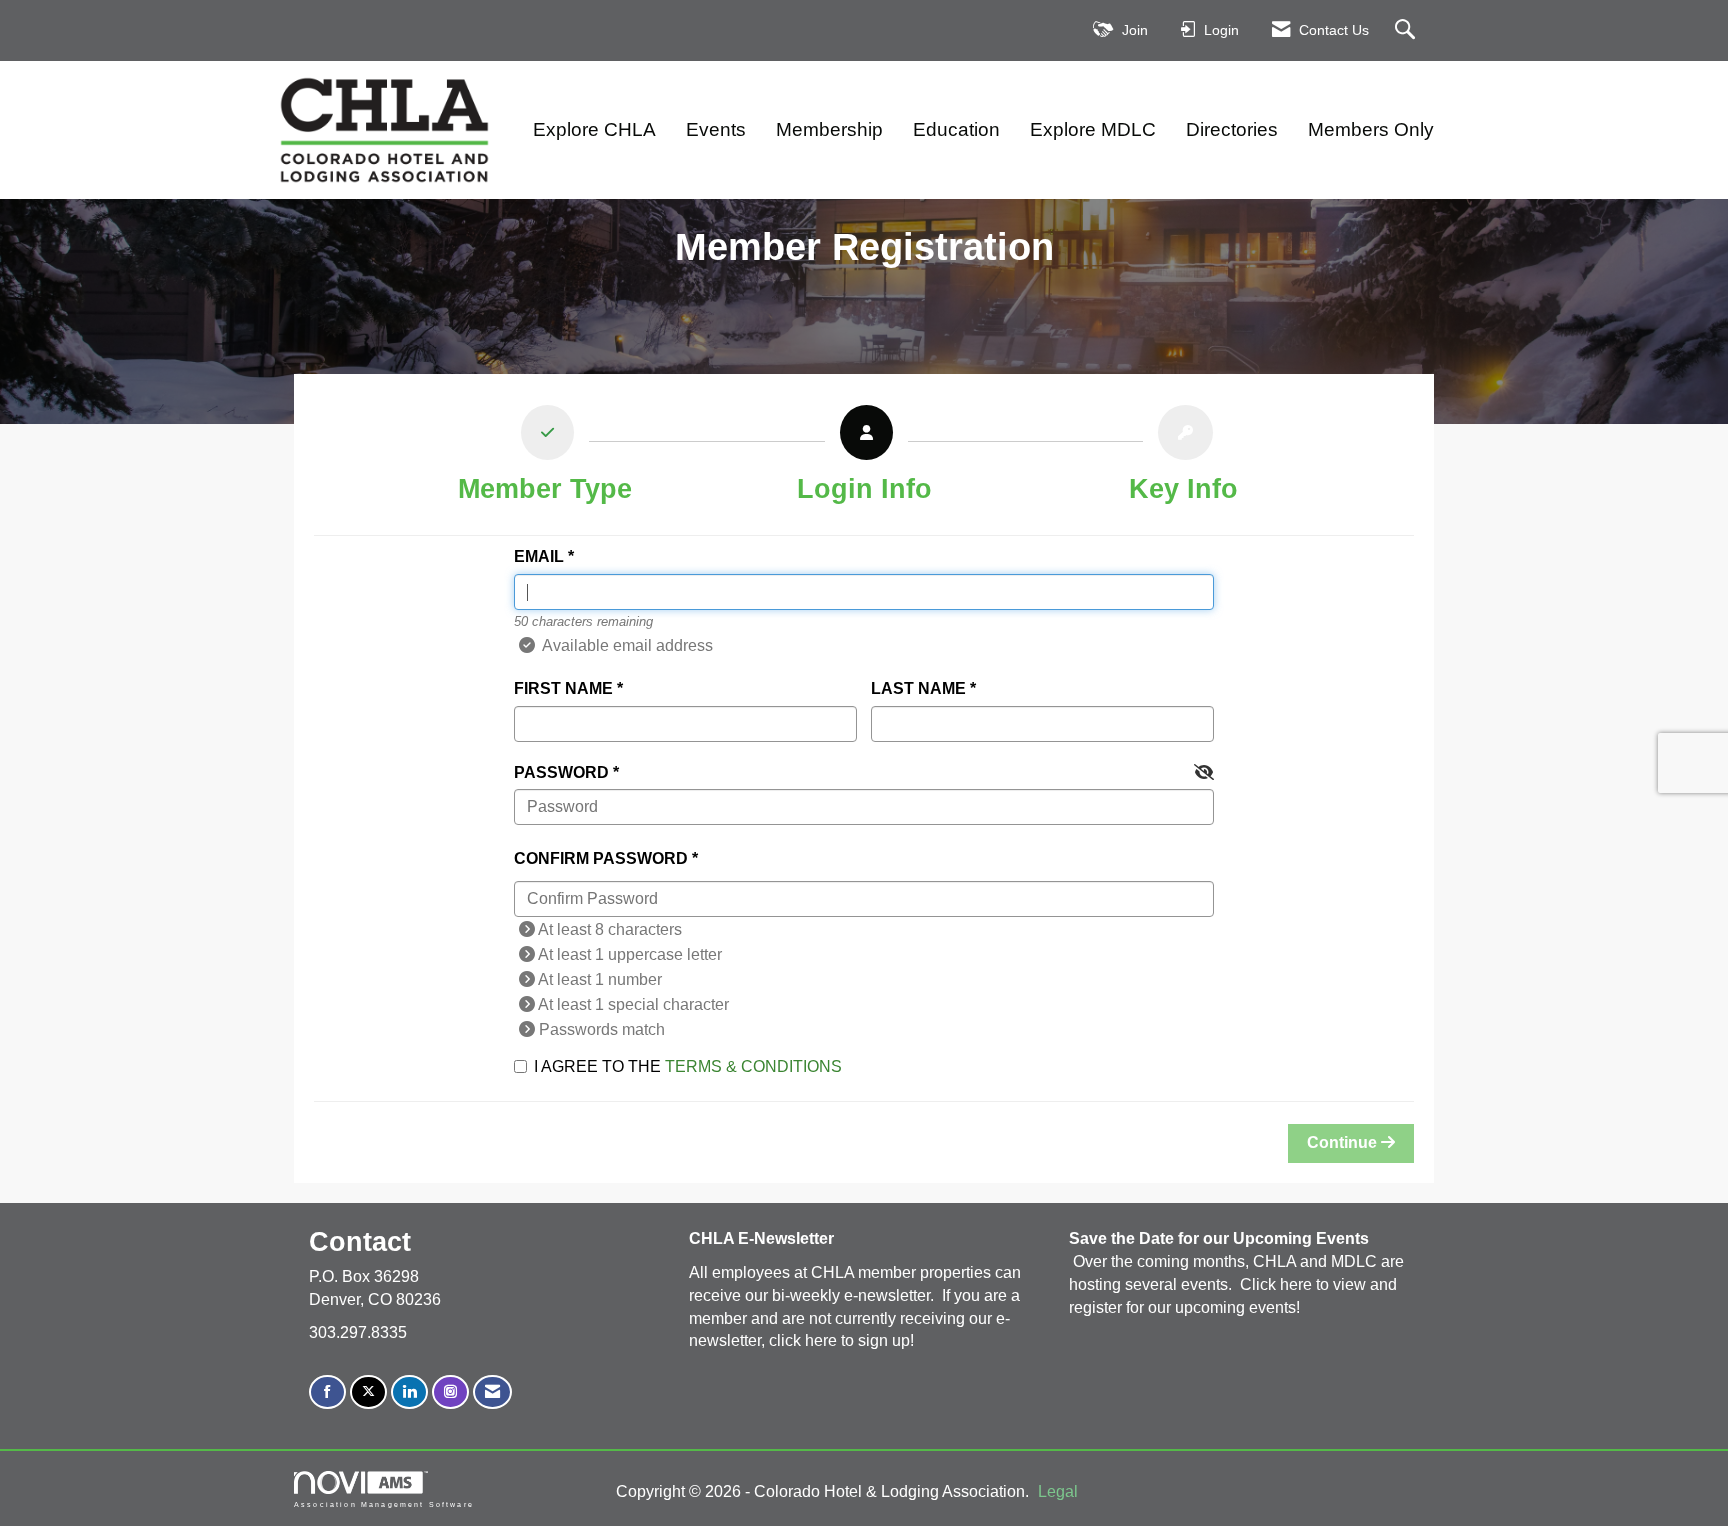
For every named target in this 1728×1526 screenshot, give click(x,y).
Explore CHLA (594, 129)
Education (956, 129)
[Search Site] (1407, 30)
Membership (829, 129)
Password (561, 772)
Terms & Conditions (753, 1066)
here (823, 1340)
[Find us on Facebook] (327, 1392)
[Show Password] (1204, 773)
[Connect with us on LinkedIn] (409, 1392)
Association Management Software (384, 1504)
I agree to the (688, 1066)
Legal (1058, 1491)
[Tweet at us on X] (368, 1392)
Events (716, 129)
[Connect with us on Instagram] (450, 1392)
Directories (1232, 129)
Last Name (918, 688)
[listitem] (545, 459)
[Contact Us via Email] (492, 1392)
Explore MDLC (1093, 129)
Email (539, 556)
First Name (563, 688)
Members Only (1371, 129)
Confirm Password (601, 858)
